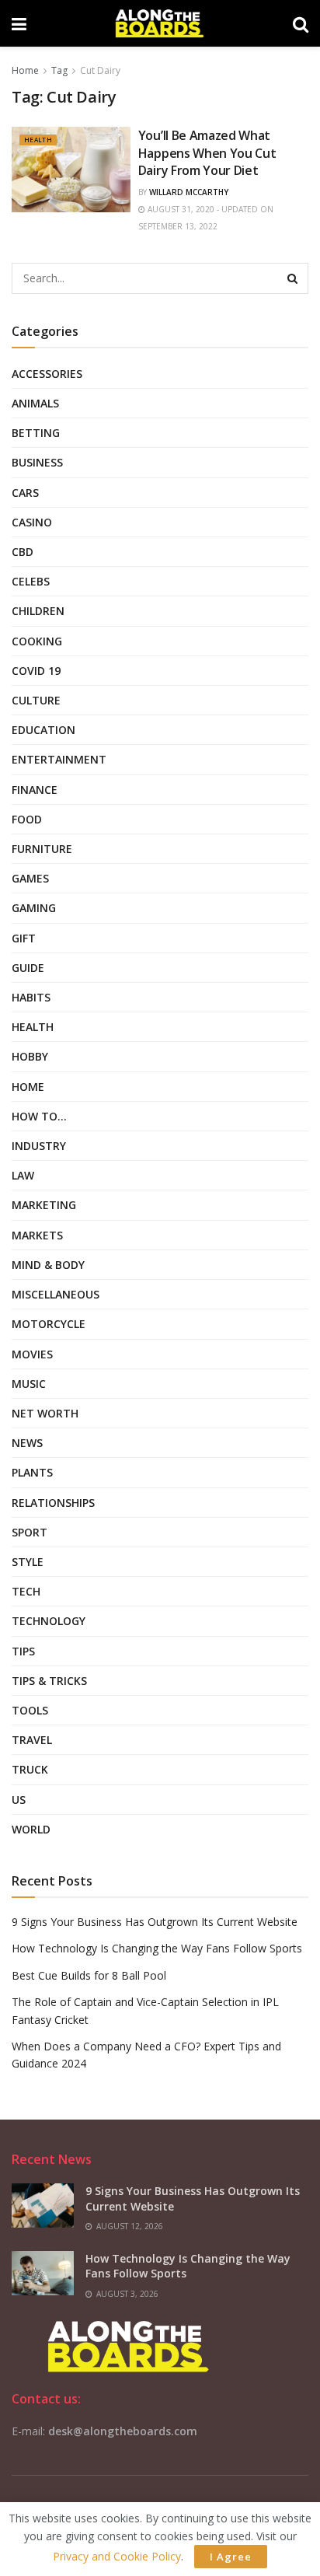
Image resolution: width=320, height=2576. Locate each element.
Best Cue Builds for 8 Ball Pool (89, 1975)
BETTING (36, 433)
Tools (30, 1710)
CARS (25, 493)
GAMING (34, 908)
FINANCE (35, 790)
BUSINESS (37, 462)
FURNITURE (42, 849)
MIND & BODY (48, 1265)
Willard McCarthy (189, 192)
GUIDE (28, 968)
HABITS (31, 997)
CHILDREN (38, 611)
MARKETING (44, 1205)
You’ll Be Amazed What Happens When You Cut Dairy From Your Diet (207, 153)
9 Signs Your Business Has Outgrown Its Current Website (155, 1922)
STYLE (28, 1562)
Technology (49, 1621)
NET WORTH (45, 1413)
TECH (26, 1591)
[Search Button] (293, 278)
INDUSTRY (39, 1146)
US (19, 1800)
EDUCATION (43, 730)
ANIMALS (35, 403)
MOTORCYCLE (49, 1324)
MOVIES (32, 1354)
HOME (28, 1087)
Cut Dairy (100, 70)
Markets (37, 1235)
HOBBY (30, 1056)
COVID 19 (36, 671)
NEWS (27, 1443)
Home (25, 70)
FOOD (27, 819)
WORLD (31, 1829)
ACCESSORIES (47, 374)
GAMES (30, 878)
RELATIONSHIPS (53, 1503)
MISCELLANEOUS (56, 1294)
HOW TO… (39, 1116)
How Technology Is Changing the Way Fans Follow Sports (157, 1948)
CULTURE (36, 700)
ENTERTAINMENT (59, 759)
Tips (23, 1651)
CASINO (32, 522)
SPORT (30, 1532)
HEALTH (38, 140)
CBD (23, 552)
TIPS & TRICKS (49, 1681)
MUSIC (29, 1384)
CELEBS (31, 581)
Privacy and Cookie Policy (117, 2556)
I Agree (231, 2557)
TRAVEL (32, 1740)
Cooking (37, 641)
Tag (59, 70)
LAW (23, 1175)
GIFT (24, 938)
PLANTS (32, 1472)
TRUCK (30, 1769)
